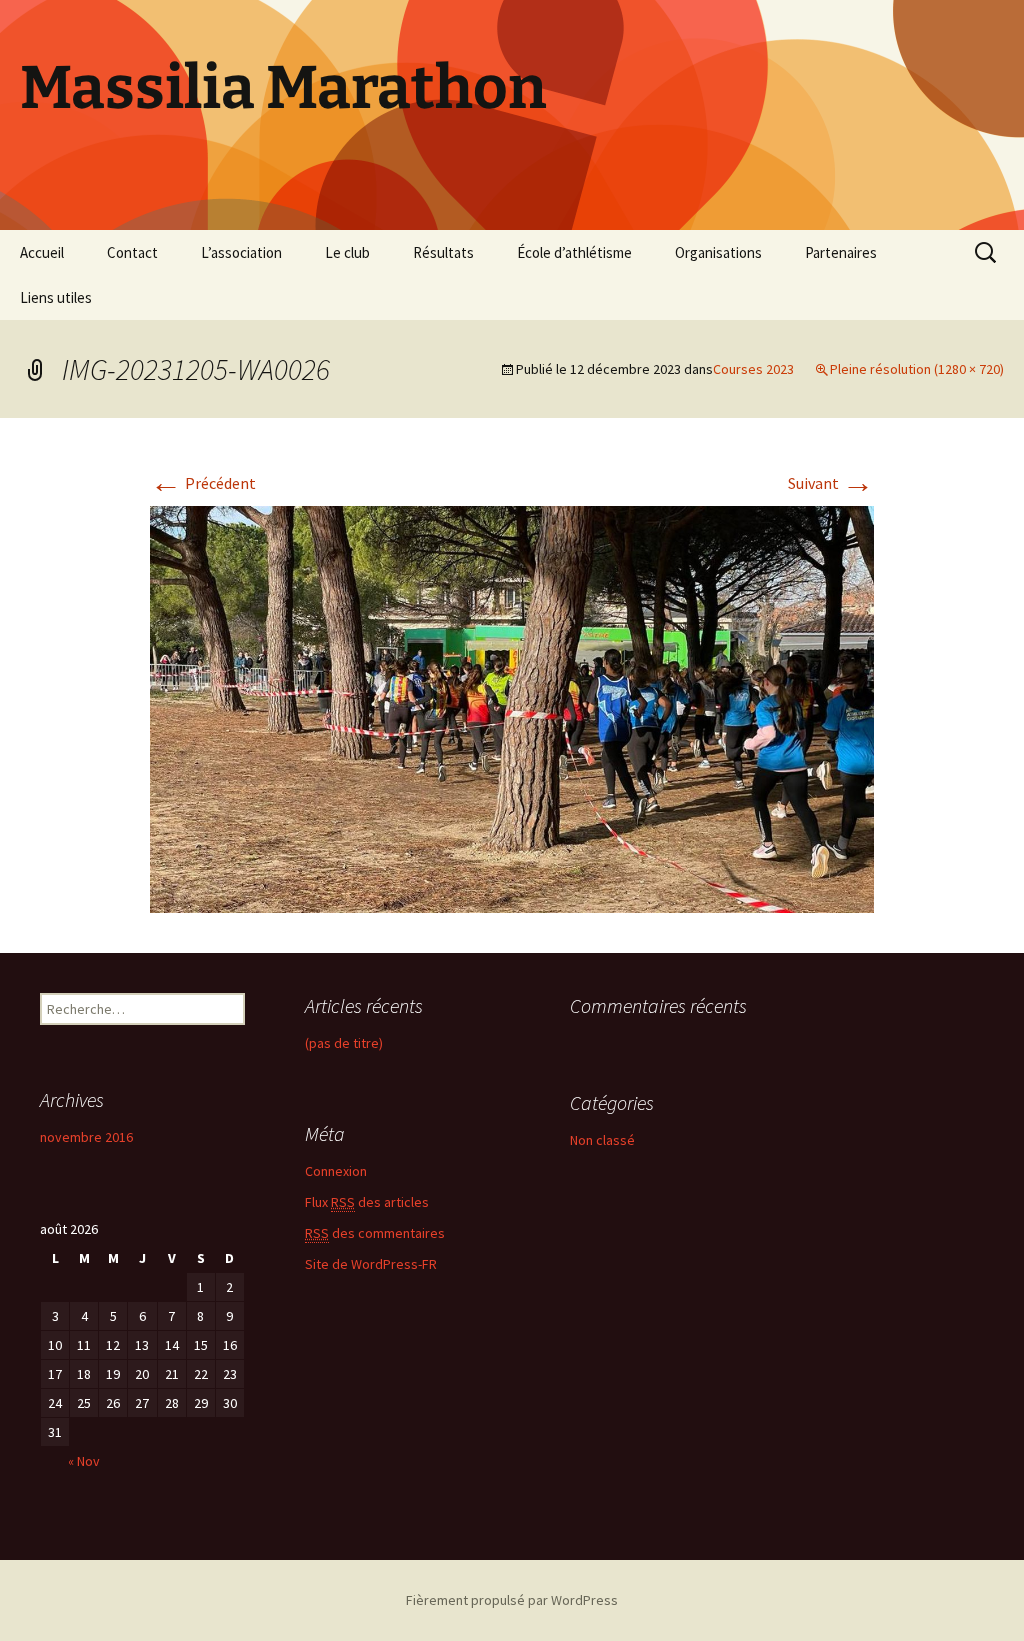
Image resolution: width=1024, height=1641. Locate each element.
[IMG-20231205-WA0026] (512, 708)
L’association (241, 252)
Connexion (336, 1171)
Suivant (831, 483)
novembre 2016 (86, 1137)
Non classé (602, 1140)
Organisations (718, 252)
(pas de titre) (344, 1043)
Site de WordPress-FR (371, 1264)
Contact (132, 252)
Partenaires (841, 252)
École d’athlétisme (574, 252)
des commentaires (375, 1233)
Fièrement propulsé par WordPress (512, 1600)
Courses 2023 (753, 369)
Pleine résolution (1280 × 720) (917, 369)
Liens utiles (56, 297)
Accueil (42, 252)
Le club (347, 252)
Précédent (203, 483)
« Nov (84, 1461)
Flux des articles (367, 1202)
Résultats (443, 252)
